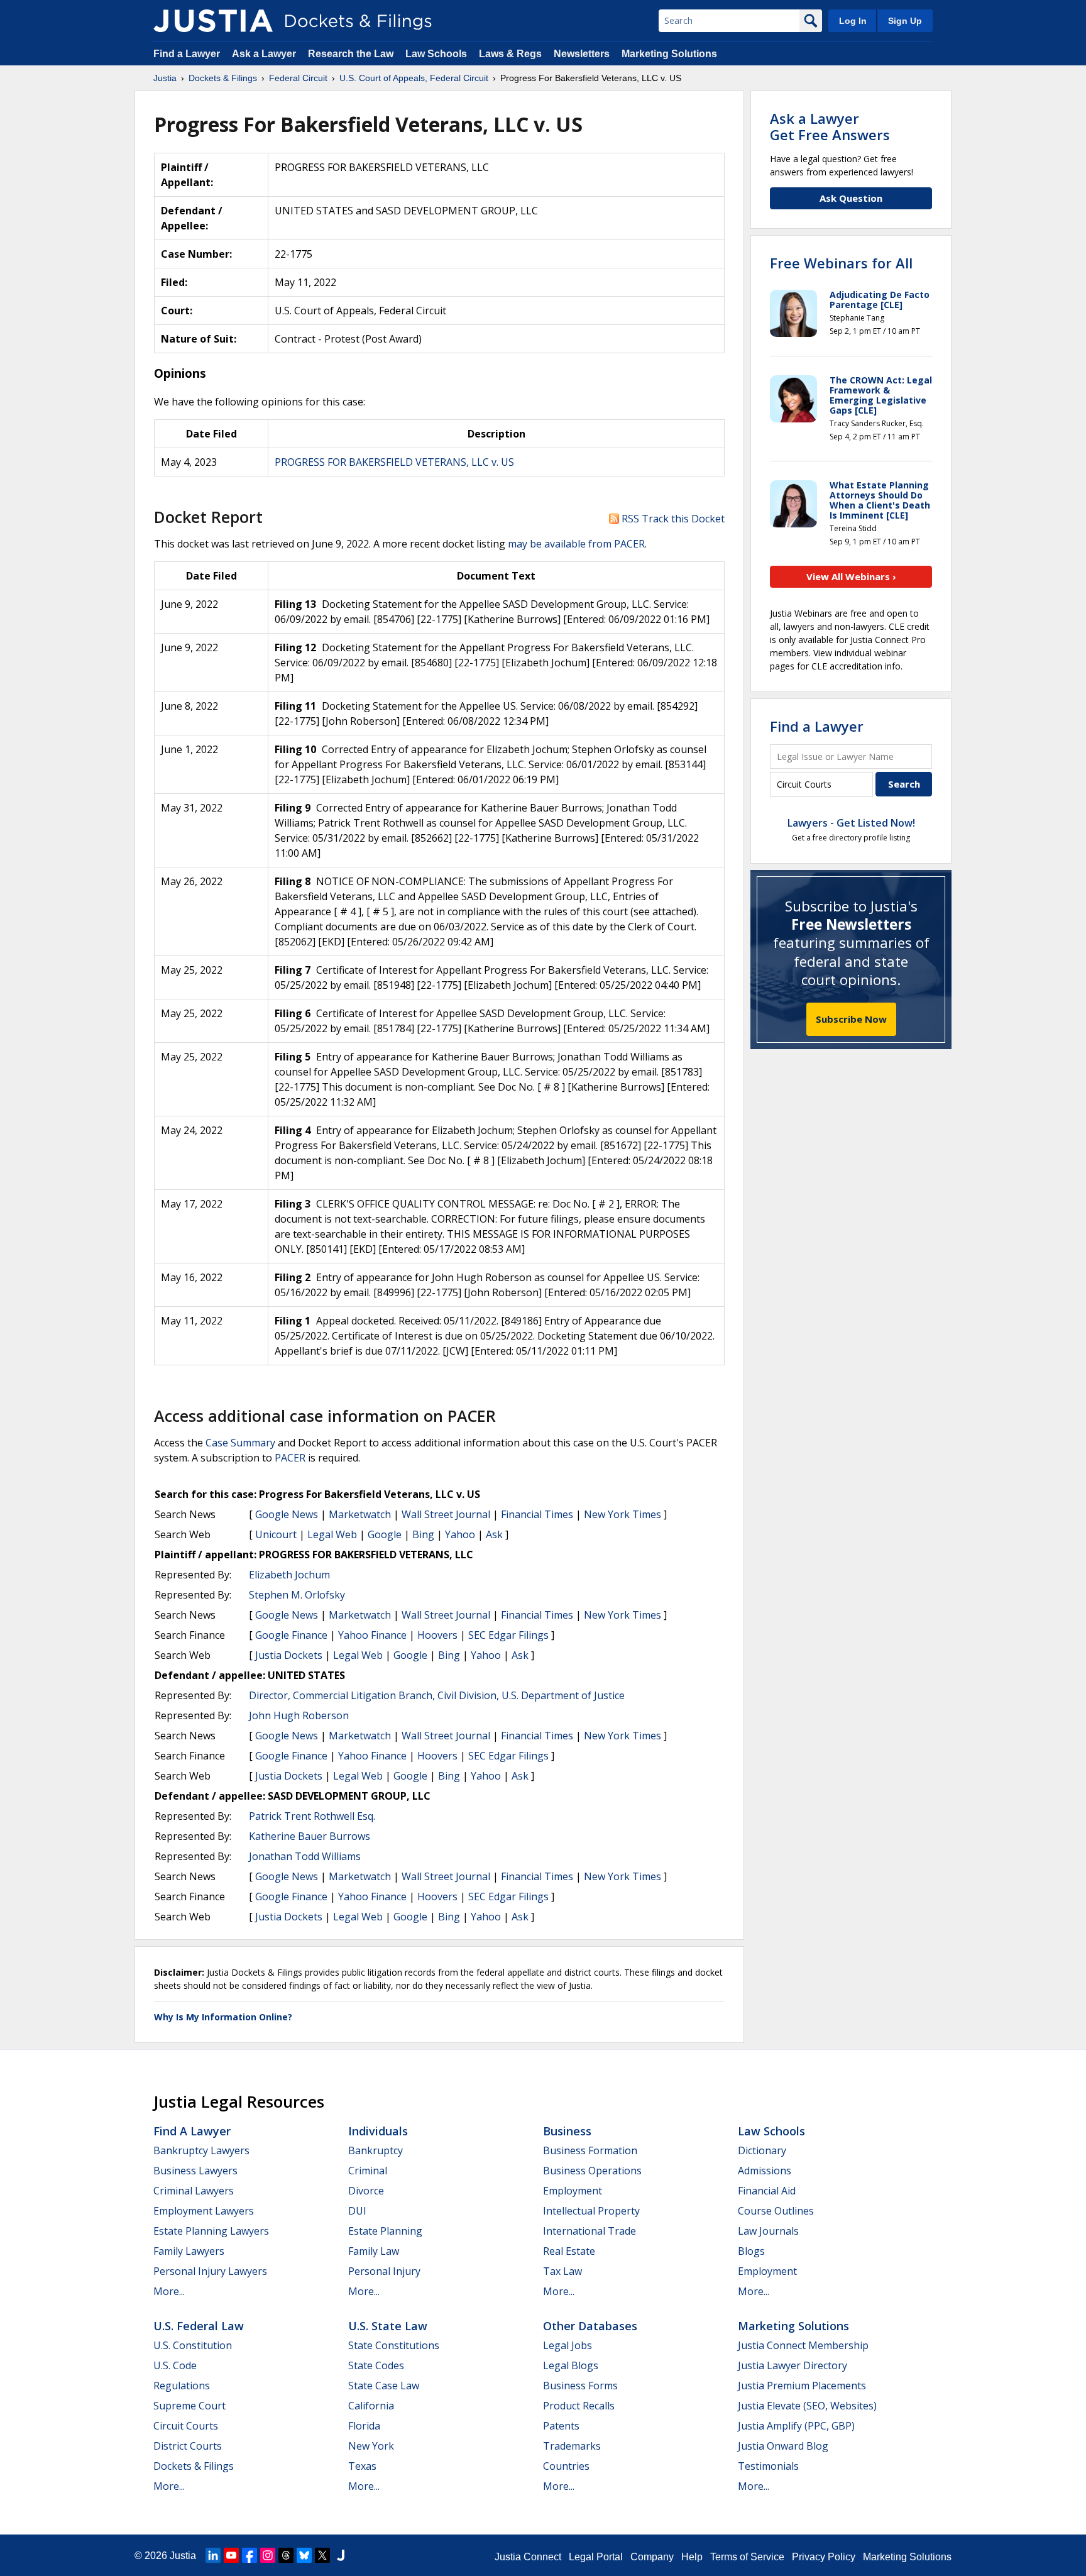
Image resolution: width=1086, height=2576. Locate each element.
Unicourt (276, 1534)
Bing (423, 1534)
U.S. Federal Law (199, 2326)
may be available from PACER (576, 544)
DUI (357, 2211)
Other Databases (590, 2326)
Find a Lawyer (187, 54)
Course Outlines (776, 2211)
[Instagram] (268, 2555)
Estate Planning (385, 2231)
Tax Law (562, 2271)
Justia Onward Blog (783, 2446)
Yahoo (460, 1534)
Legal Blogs (571, 2365)
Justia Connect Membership (803, 2345)
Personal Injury (384, 2271)
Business (567, 2131)
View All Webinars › (851, 576)
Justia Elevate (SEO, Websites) (807, 2406)
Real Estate (569, 2251)
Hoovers (437, 1635)
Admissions (765, 2171)
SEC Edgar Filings (508, 1635)
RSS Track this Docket (672, 519)
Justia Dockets (289, 1655)
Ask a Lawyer (265, 54)
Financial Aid (767, 2191)
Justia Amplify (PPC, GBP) (796, 2426)
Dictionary (762, 2150)
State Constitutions (394, 2345)
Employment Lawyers (204, 2211)
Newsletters (582, 54)
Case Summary (240, 1443)
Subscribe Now (851, 1019)
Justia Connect (528, 2557)
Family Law (374, 2251)
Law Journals (768, 2231)
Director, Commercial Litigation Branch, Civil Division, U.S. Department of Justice (437, 1695)
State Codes (376, 2365)
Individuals (378, 2131)
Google (385, 1534)
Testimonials (768, 2466)
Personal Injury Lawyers (210, 2271)
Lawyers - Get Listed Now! (851, 823)
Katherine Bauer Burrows (310, 1836)
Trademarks (572, 2446)
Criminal (368, 2171)
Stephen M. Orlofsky (297, 1595)
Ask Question (851, 198)
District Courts (188, 2446)
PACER (290, 1458)
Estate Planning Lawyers (211, 2231)
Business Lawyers (195, 2171)
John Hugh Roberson (299, 1715)
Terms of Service (747, 2557)
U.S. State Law (388, 2326)
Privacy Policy (824, 2557)
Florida (364, 2426)
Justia (183, 2556)
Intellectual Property (591, 2211)
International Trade (590, 2231)
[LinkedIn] (213, 2555)
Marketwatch (360, 1514)
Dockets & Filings (194, 2466)
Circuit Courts (186, 2426)
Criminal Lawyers (194, 2191)
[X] (322, 2555)
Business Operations (592, 2171)
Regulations (182, 2386)
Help (692, 2557)
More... (169, 2291)
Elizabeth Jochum (289, 1575)
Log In (853, 21)
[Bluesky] (304, 2555)
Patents (561, 2426)
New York (371, 2446)
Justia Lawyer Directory (793, 2365)
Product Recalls (579, 2406)
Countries (566, 2466)
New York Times (623, 1514)
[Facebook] (250, 2555)
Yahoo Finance (372, 1635)
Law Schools (436, 54)
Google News (287, 1514)
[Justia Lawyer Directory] (341, 2555)
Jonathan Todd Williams (305, 1856)
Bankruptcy (376, 2150)
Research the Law (351, 54)
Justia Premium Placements (802, 2386)
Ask (494, 1534)
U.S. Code (175, 2365)
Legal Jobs (568, 2345)
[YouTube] (231, 2555)
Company (652, 2557)
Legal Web (332, 1534)
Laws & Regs (510, 54)
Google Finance (291, 1635)
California (371, 2406)
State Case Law (384, 2386)
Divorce (366, 2191)
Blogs (751, 2251)
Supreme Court (189, 2406)
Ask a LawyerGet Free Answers (830, 126)
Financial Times (537, 1514)
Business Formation (590, 2150)
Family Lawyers (189, 2251)
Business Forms (580, 2386)
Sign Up (905, 21)
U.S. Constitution (193, 2345)
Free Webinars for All (841, 263)
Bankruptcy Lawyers (201, 2150)
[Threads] (286, 2555)
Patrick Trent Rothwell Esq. (312, 1816)
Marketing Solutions (669, 54)
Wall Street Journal (446, 1514)
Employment (573, 2191)
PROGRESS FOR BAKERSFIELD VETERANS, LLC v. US (394, 462)
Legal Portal (596, 2557)
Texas (362, 2466)
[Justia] (213, 21)
